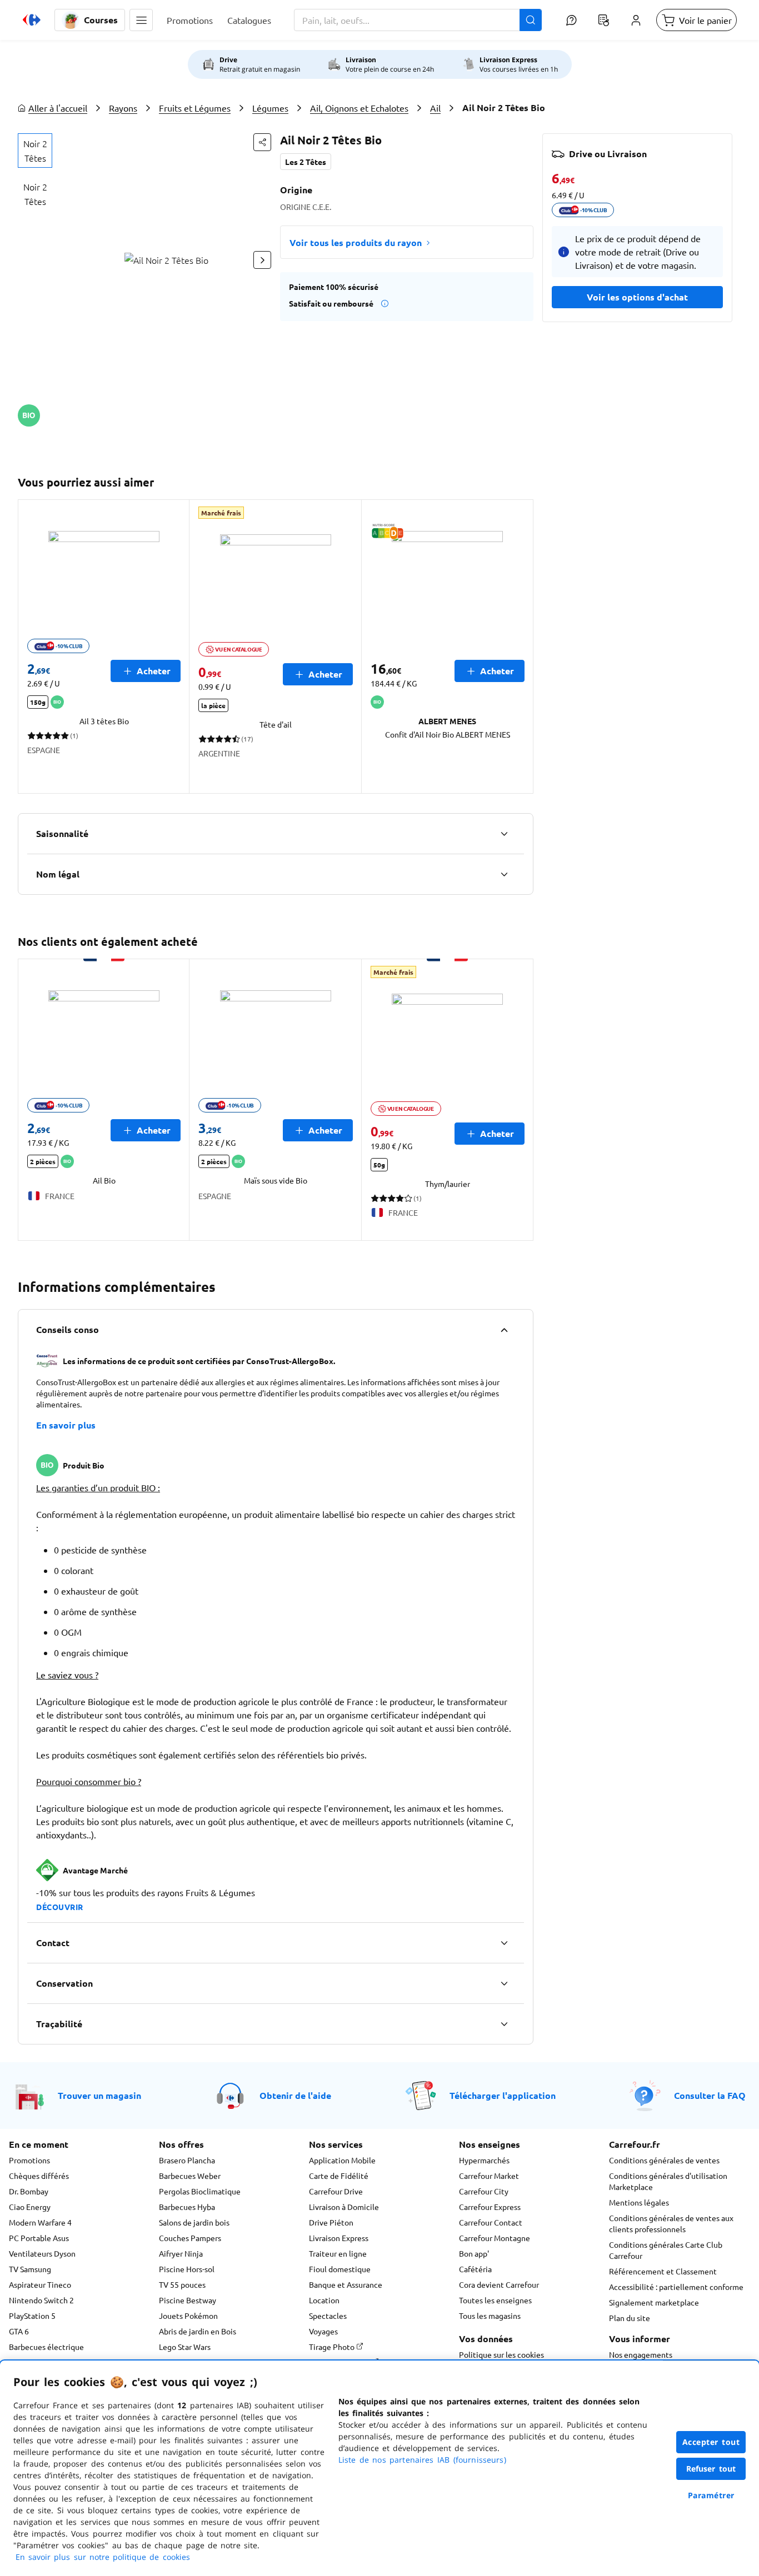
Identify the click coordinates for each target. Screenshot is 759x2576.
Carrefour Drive (336, 2191)
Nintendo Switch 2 (41, 2300)
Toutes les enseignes (495, 2300)
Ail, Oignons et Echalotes (359, 108)
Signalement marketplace (654, 2302)
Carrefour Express (490, 2207)
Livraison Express (339, 2238)
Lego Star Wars (185, 2347)
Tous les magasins (490, 2316)
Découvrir (60, 1907)
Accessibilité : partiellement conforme (676, 2287)
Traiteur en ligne (338, 2253)
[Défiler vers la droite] (262, 260)
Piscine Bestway (188, 2300)
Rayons (123, 108)
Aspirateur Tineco (40, 2284)
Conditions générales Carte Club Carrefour (666, 2250)
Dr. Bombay (29, 2191)
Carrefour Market (489, 2176)
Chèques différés (39, 2176)
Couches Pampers (190, 2238)
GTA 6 (19, 2331)
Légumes (270, 108)
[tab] (35, 151)
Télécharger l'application (503, 2095)
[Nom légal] (504, 874)
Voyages (323, 2331)
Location (324, 2300)
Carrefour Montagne (495, 2238)
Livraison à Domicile (344, 2207)
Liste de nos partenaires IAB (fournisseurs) (422, 2460)
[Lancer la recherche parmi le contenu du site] (531, 20)
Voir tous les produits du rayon (356, 242)
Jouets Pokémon (188, 2316)
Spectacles (328, 2316)
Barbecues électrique (46, 2347)
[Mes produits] (603, 20)
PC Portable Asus (39, 2238)
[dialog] (379, 2468)
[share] (262, 142)
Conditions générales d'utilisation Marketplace (668, 2181)
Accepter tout (711, 2442)
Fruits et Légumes (195, 108)
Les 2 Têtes (306, 162)
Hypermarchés (484, 2160)
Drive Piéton (331, 2222)
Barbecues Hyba (187, 2207)
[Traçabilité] (504, 2024)
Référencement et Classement (663, 2271)
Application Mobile (342, 2160)
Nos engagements (641, 2354)
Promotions (29, 2160)
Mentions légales (639, 2202)
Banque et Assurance (346, 2284)
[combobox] (418, 20)
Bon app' (474, 2253)
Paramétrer (711, 2495)
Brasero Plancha (187, 2160)
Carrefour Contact (491, 2222)
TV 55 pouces (182, 2284)
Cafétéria (475, 2269)
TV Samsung (30, 2269)
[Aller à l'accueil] (32, 20)
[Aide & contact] (571, 20)
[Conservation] (504, 1983)
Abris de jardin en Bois (198, 2331)
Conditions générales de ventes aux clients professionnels (671, 2223)
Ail (435, 108)
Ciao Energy (30, 2207)
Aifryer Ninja (181, 2253)
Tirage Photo (333, 2347)
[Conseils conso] (504, 1330)
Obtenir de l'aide (295, 2095)
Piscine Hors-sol (187, 2269)
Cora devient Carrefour (499, 2284)
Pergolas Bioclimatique (200, 2191)
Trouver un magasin (99, 2095)
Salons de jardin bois (194, 2222)
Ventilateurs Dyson (42, 2253)
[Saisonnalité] (504, 834)
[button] (141, 20)
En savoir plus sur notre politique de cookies (103, 2557)
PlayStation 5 (32, 2316)
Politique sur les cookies (501, 2354)
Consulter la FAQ (710, 2095)
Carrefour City (484, 2191)
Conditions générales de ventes (664, 2160)
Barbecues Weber (190, 2176)
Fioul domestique (340, 2269)
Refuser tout (711, 2469)
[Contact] (504, 1943)
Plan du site (630, 2318)
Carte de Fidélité (339, 2176)
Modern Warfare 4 (40, 2222)
